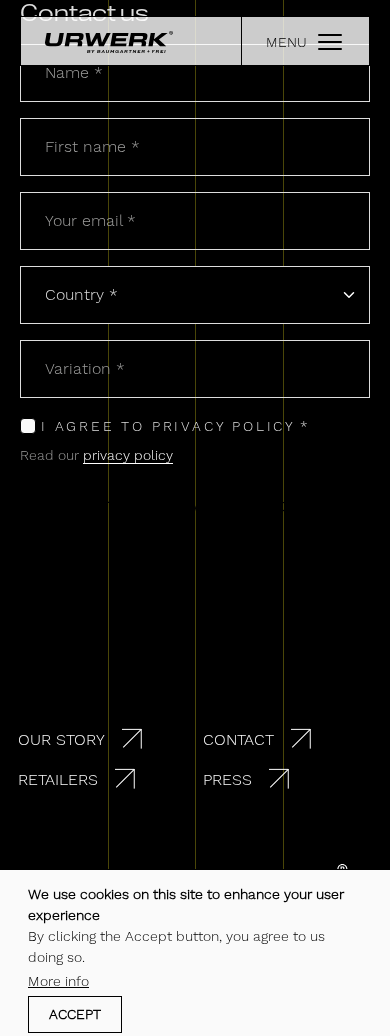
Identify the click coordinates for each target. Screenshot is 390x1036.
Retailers (58, 779)
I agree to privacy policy (168, 426)
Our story (61, 739)
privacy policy (128, 455)
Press (227, 779)
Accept (75, 1014)
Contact (238, 739)
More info (58, 981)
